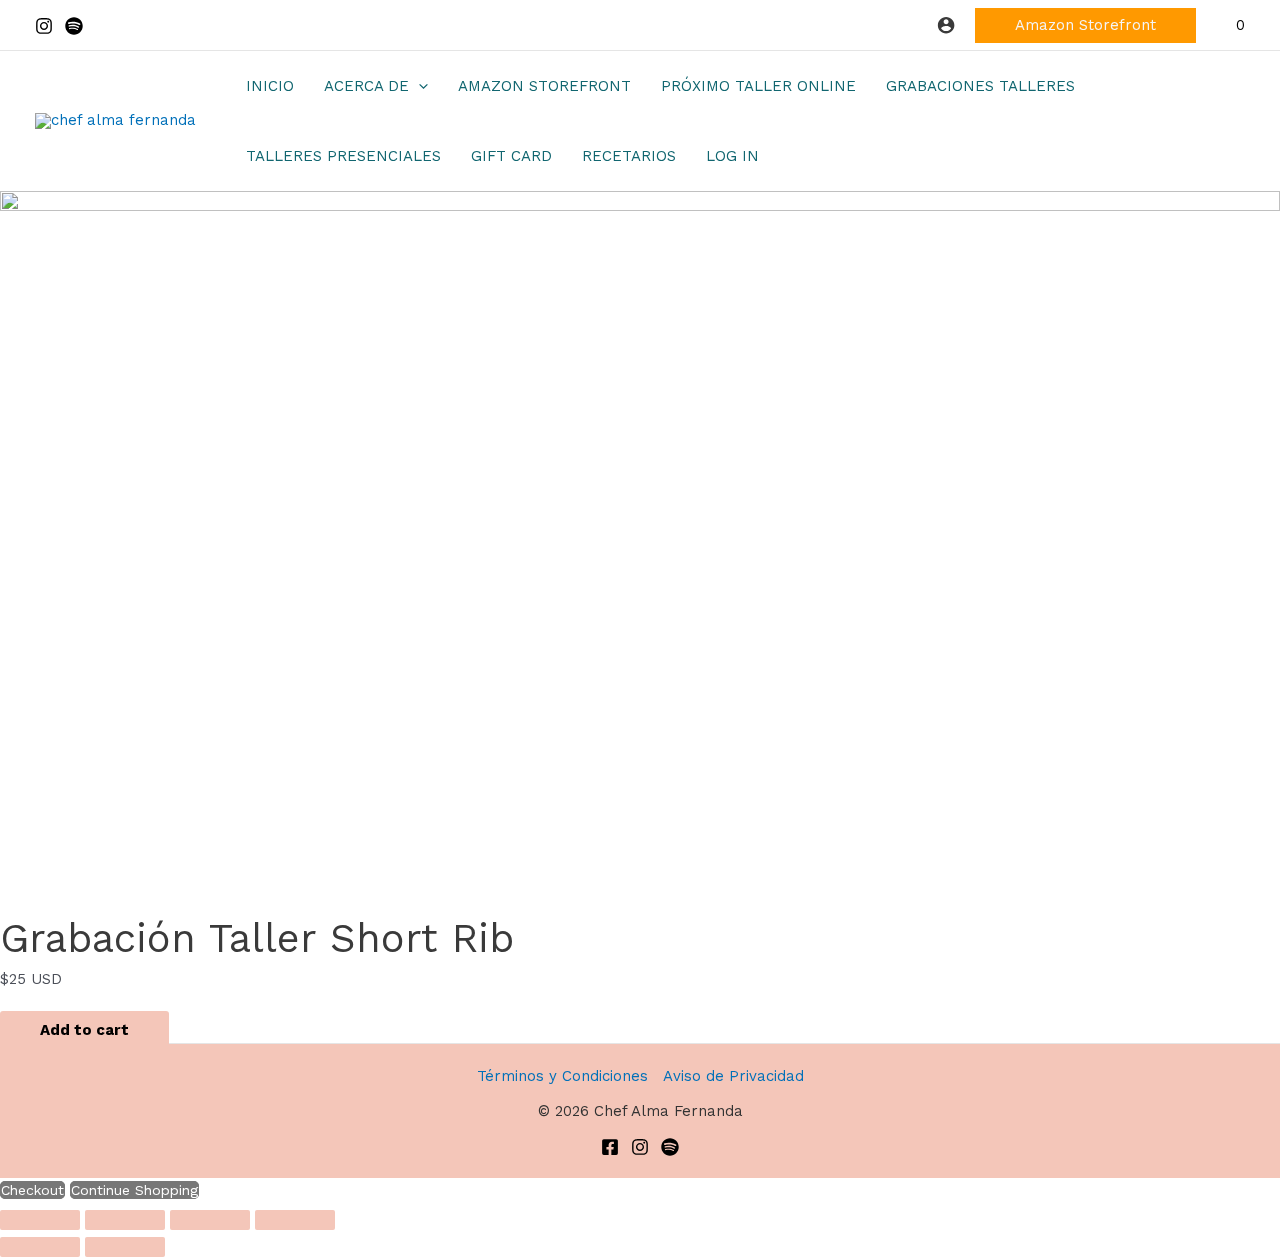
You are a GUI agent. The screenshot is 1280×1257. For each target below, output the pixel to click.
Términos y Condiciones (562, 1076)
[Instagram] (44, 26)
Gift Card (511, 156)
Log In (732, 156)
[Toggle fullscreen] (125, 1220)
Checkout (32, 1190)
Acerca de (366, 86)
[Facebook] (610, 1147)
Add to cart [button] (84, 1030)
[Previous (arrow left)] (40, 1247)
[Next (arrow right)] (125, 1247)
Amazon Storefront (544, 86)
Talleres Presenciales (343, 156)
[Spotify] (74, 26)
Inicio (270, 86)
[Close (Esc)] (295, 1220)
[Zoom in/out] (40, 1220)
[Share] (210, 1220)
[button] (1085, 25)
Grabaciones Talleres (980, 86)
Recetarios (629, 156)
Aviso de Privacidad (733, 1076)
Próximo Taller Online (758, 86)
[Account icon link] (946, 25)
